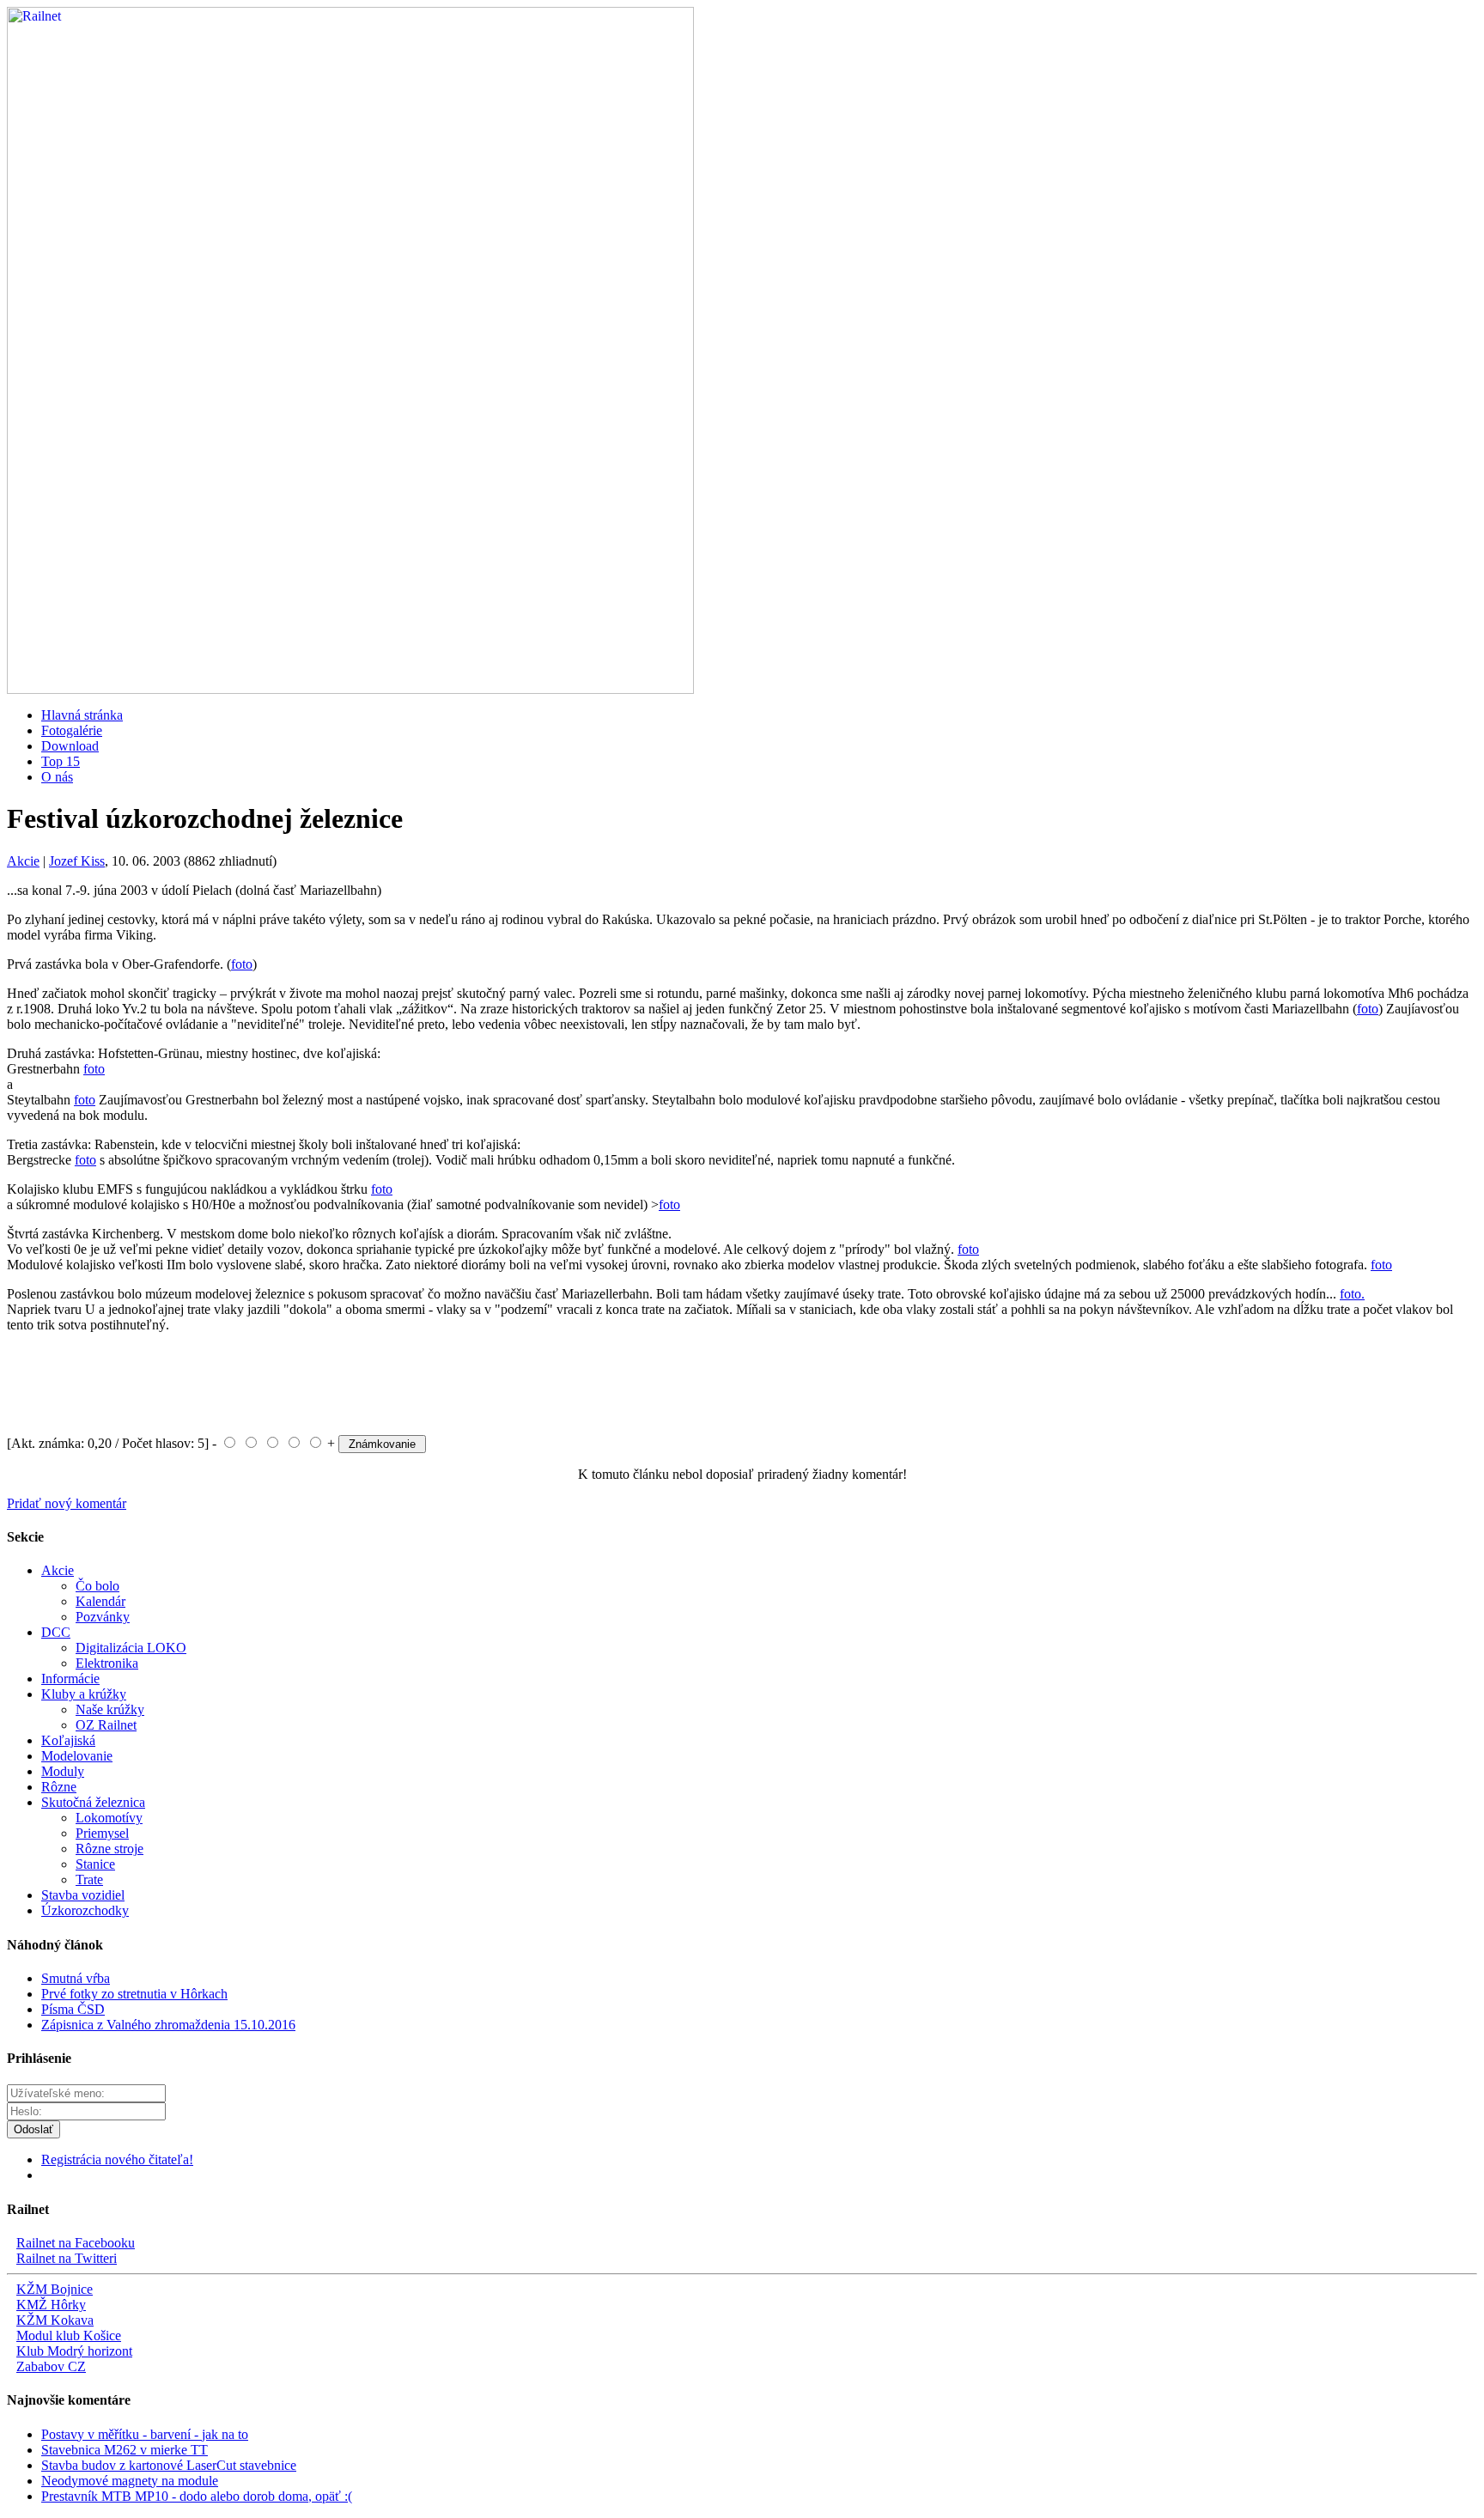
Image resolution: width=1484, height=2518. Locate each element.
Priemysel (102, 1833)
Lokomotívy (109, 1818)
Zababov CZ (51, 2366)
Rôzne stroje (109, 1849)
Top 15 (61, 761)
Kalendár (100, 1601)
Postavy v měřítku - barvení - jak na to (145, 2434)
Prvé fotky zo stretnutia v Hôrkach (134, 1994)
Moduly (63, 1771)
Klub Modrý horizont (74, 2351)
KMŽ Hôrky (51, 2305)
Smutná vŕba (76, 1978)
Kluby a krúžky (84, 1694)
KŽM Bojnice (55, 2289)
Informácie (70, 1679)
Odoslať (33, 2129)
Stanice (95, 1864)
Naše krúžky (110, 1709)
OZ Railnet (106, 1725)
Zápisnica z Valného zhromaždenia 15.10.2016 (168, 2025)
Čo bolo (97, 1586)
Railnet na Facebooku (76, 2243)
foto (242, 964)
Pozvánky (103, 1617)
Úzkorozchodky (85, 1910)
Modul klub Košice (69, 2336)
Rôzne (59, 1787)
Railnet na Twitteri (67, 2258)
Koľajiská (68, 1740)
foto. (1352, 1294)
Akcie (23, 861)
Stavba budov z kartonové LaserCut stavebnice (169, 2465)
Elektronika (107, 1663)
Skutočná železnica (93, 1802)
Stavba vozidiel (83, 1895)
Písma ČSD (73, 2009)
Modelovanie (77, 1756)
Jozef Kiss (77, 861)
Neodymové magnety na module (130, 2481)
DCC (56, 1632)
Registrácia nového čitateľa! (117, 2159)
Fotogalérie (72, 730)
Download (70, 746)
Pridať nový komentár (67, 1503)
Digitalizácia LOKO (131, 1648)
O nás (57, 777)
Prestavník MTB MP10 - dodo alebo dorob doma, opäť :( (197, 2496)
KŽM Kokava (55, 2320)
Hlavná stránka (82, 715)
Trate (89, 1879)
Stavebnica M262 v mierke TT (125, 2450)
